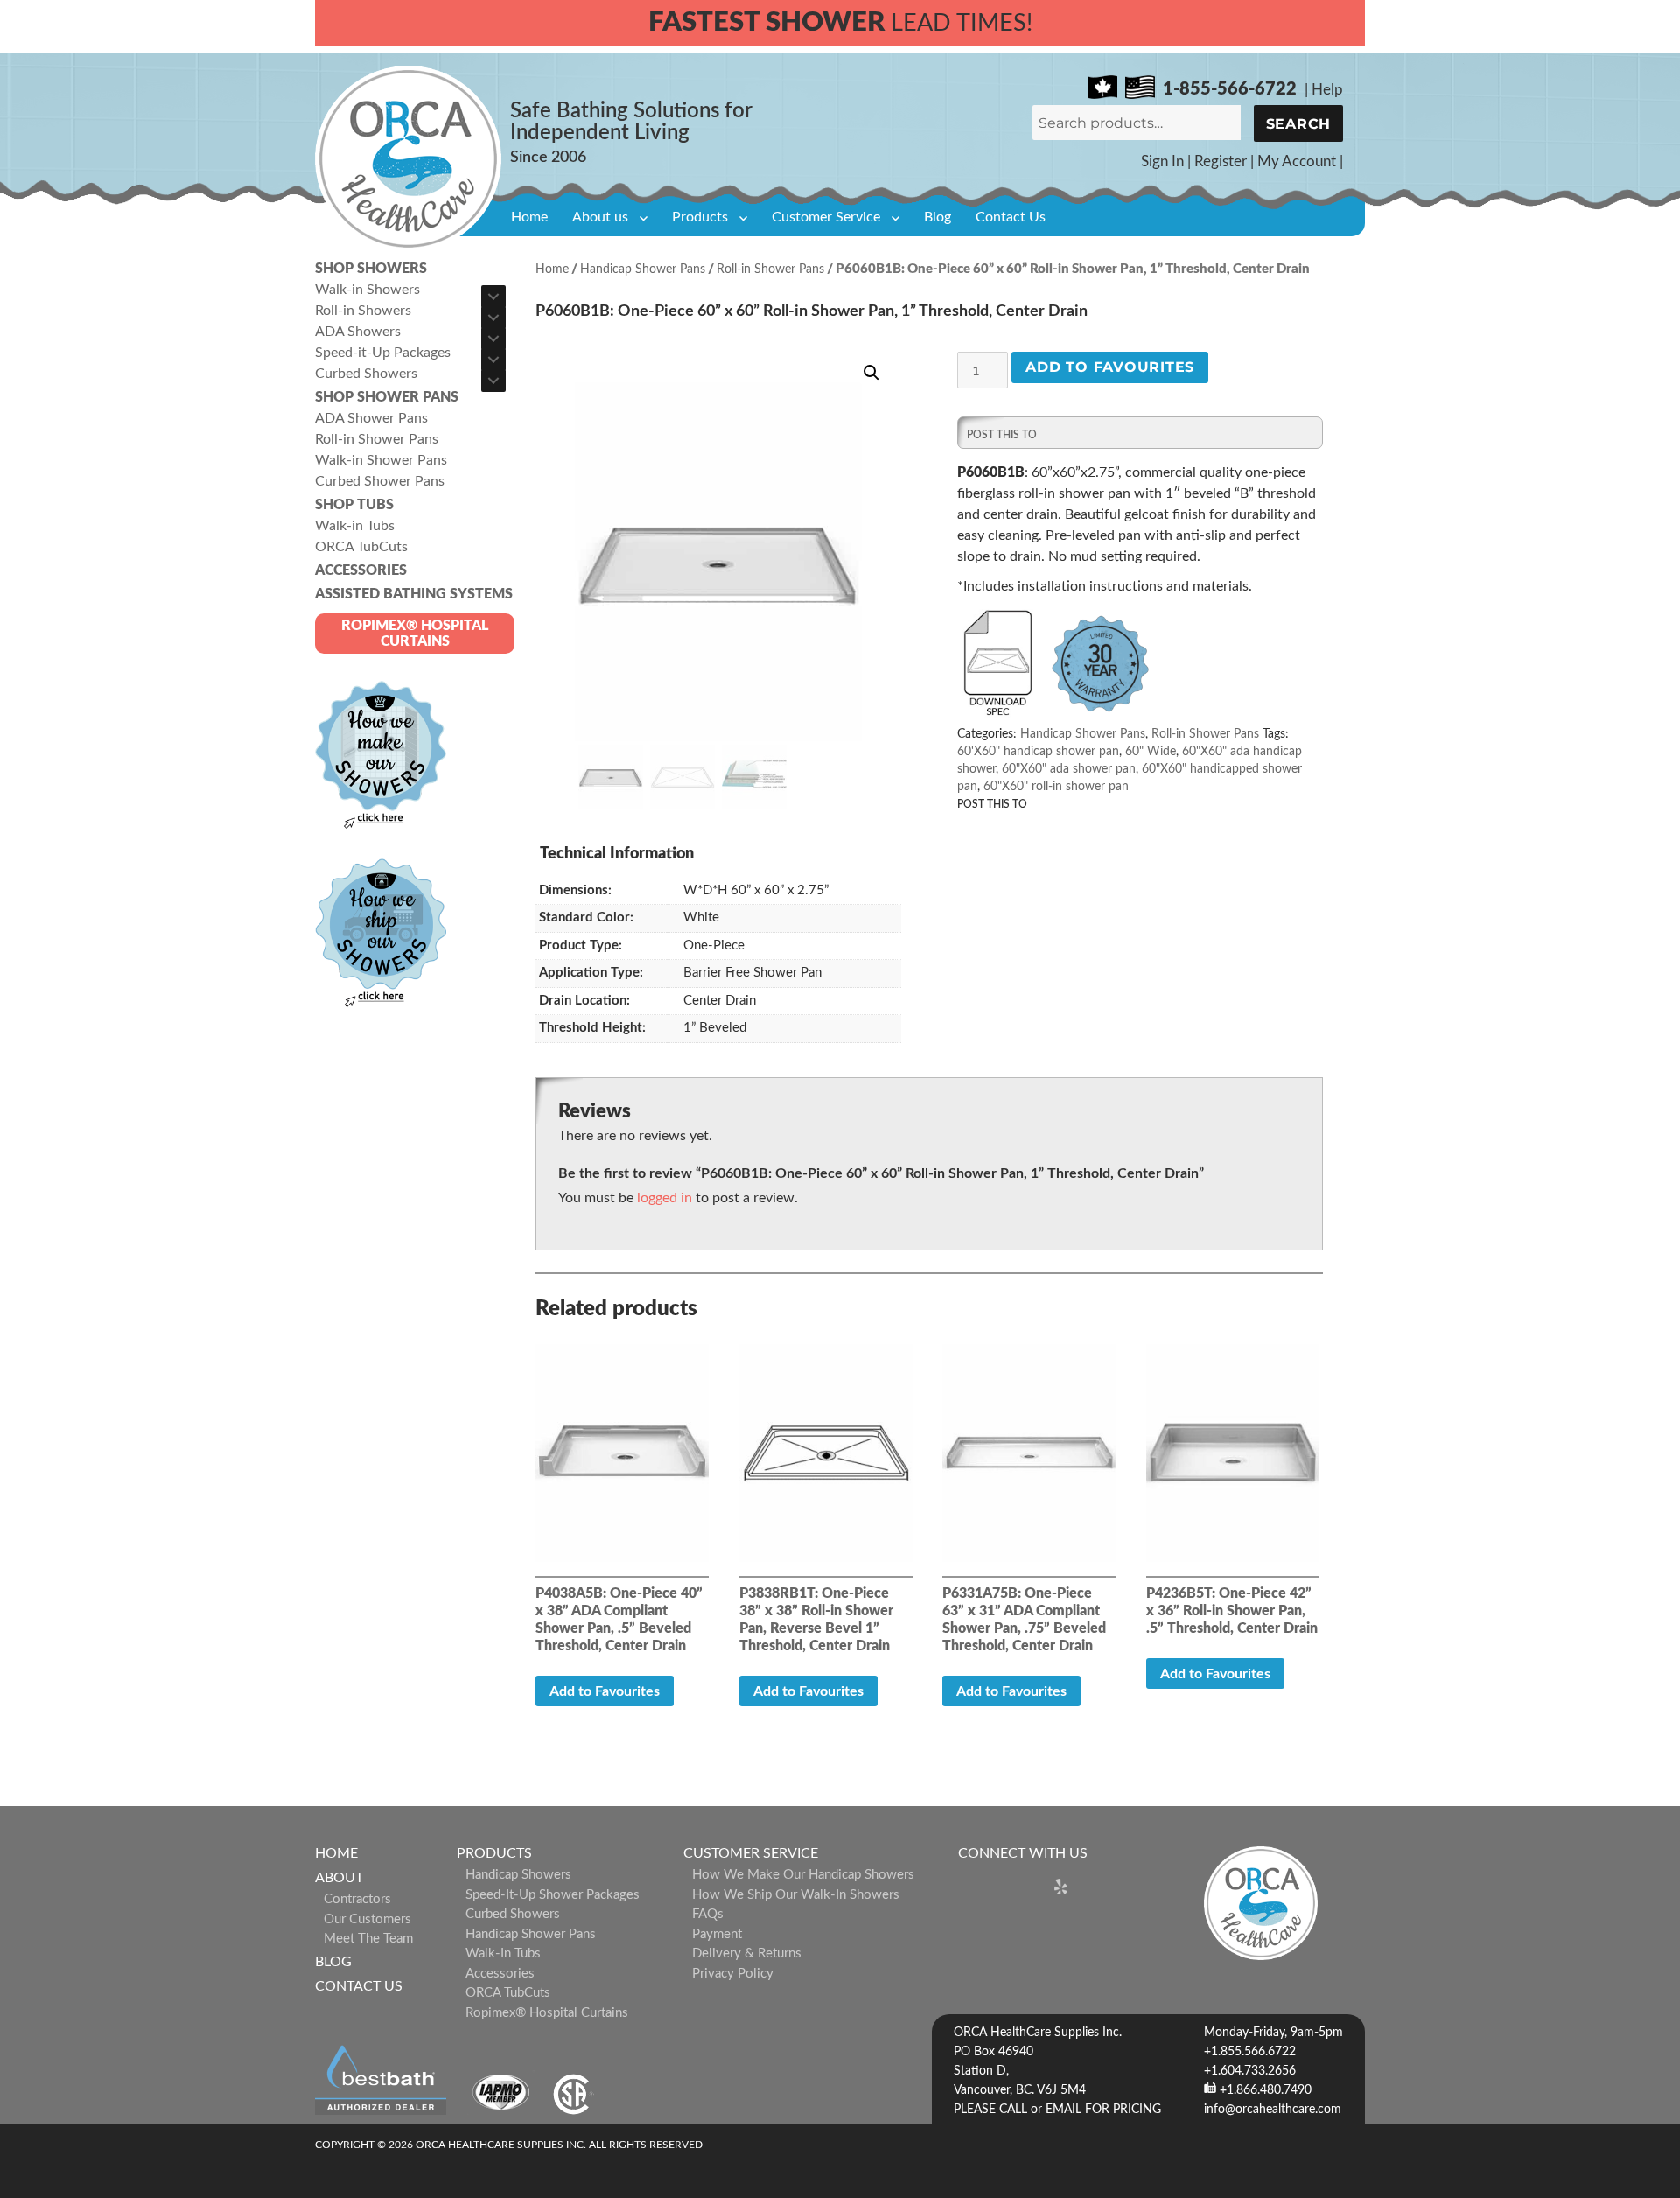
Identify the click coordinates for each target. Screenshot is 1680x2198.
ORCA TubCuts (508, 1993)
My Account (1297, 161)
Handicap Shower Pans (643, 269)
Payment (717, 1934)
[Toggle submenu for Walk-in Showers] (493, 297)
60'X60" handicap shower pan (1038, 752)
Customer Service (826, 217)
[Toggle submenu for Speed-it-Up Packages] (493, 360)
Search (1299, 124)
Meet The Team (368, 1939)
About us (600, 217)
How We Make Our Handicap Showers (803, 1875)
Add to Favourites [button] (605, 1691)
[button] (871, 373)
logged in (665, 1198)
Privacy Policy (733, 1974)
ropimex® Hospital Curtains (547, 2013)
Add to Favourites (1110, 367)
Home (529, 217)
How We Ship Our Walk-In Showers (796, 1895)
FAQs (708, 1914)
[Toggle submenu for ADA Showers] (493, 339)
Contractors (357, 1899)
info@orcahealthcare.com (1273, 2110)
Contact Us (1011, 217)
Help (1327, 90)
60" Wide (1151, 752)
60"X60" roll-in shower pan (1056, 787)
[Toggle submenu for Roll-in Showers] (493, 318)
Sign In (1162, 161)
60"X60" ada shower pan (1069, 769)
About (339, 1878)
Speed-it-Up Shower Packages (553, 1895)
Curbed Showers (513, 1914)
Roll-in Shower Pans (770, 269)
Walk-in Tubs (503, 1953)
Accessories (500, 1974)
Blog (938, 217)
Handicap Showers (518, 1875)
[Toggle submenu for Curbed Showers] (493, 381)
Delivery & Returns (747, 1953)
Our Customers (367, 1919)
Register (1221, 161)
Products (700, 217)
